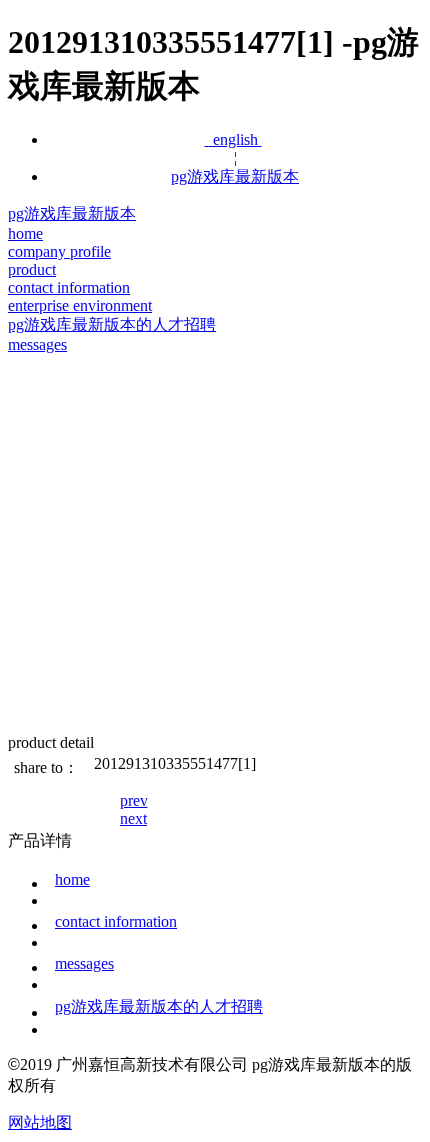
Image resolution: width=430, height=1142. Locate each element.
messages (84, 963)
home (72, 879)
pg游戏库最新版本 (235, 176)
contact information (116, 921)
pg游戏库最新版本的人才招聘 (159, 1006)
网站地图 (40, 1122)
